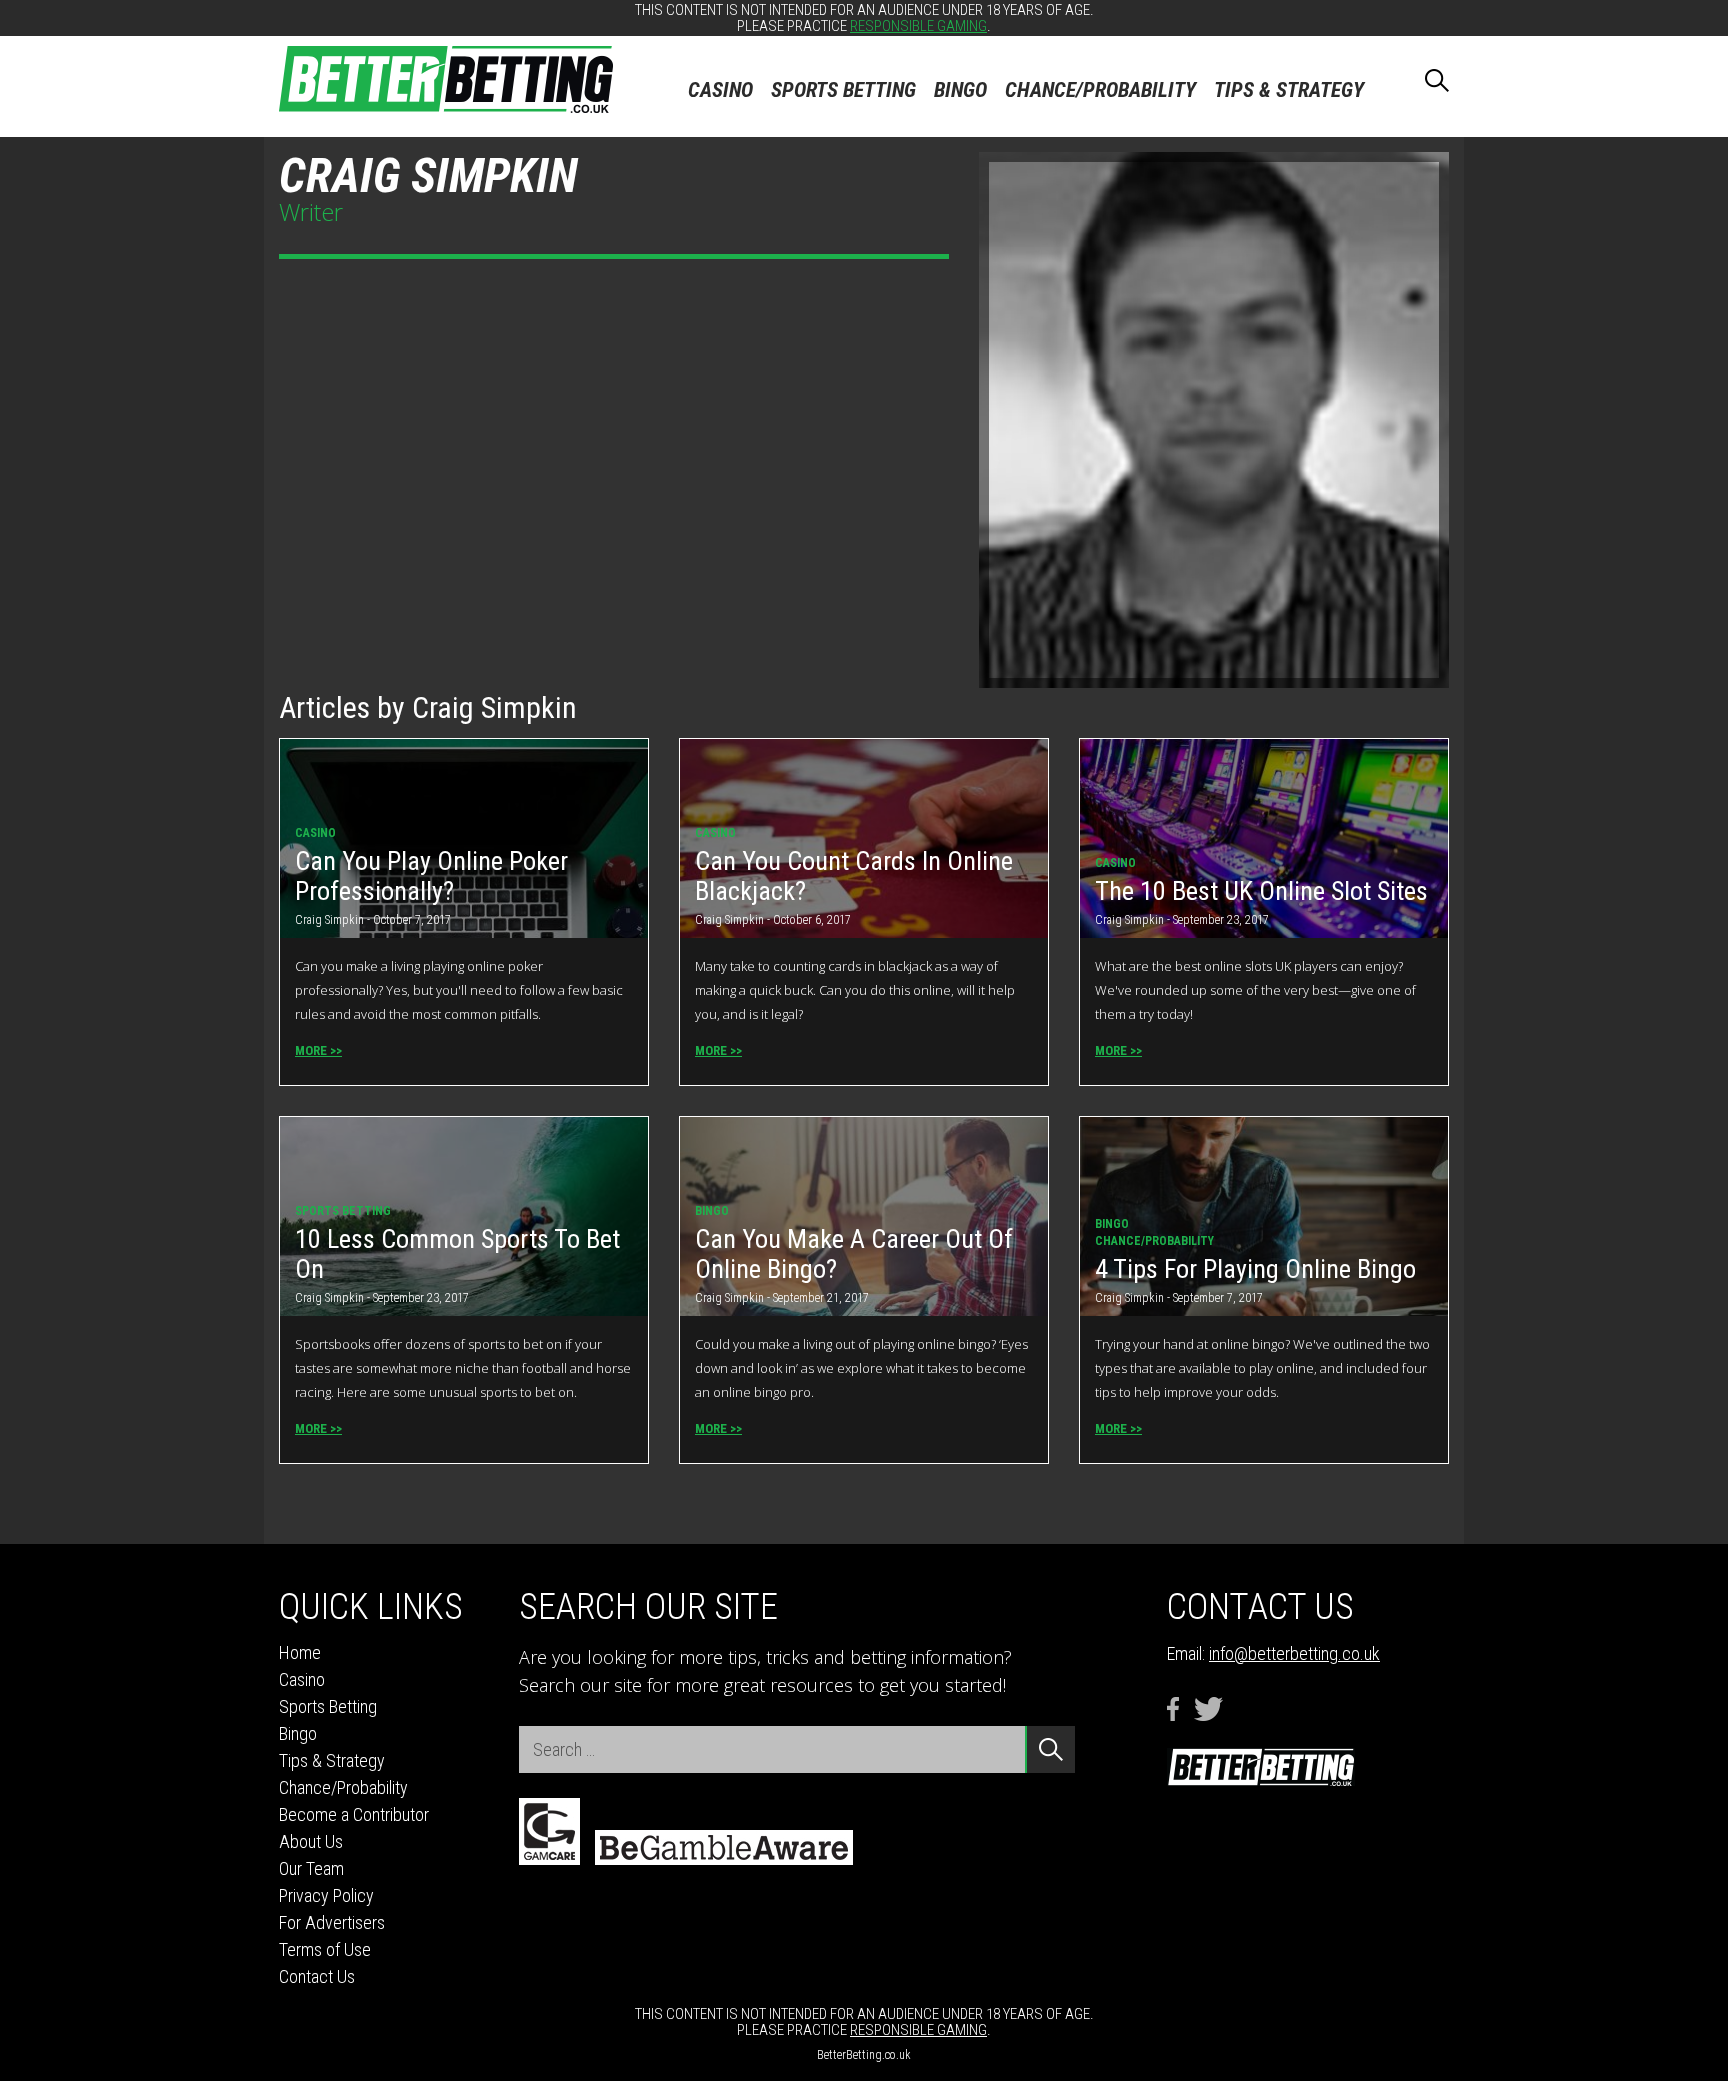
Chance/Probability (1100, 90)
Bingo (960, 90)
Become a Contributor (354, 1814)
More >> (318, 1050)
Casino (720, 90)
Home (300, 1652)
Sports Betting (843, 90)
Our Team (311, 1868)
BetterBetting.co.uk (864, 2055)
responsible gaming (918, 26)
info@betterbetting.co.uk (1294, 1653)
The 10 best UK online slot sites (1261, 891)
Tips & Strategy (1289, 90)
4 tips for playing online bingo (1255, 1269)
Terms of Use (325, 1949)
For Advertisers (332, 1922)
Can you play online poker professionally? (431, 876)
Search (1419, 76)
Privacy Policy (326, 1895)
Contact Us (317, 1976)
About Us (311, 1841)
